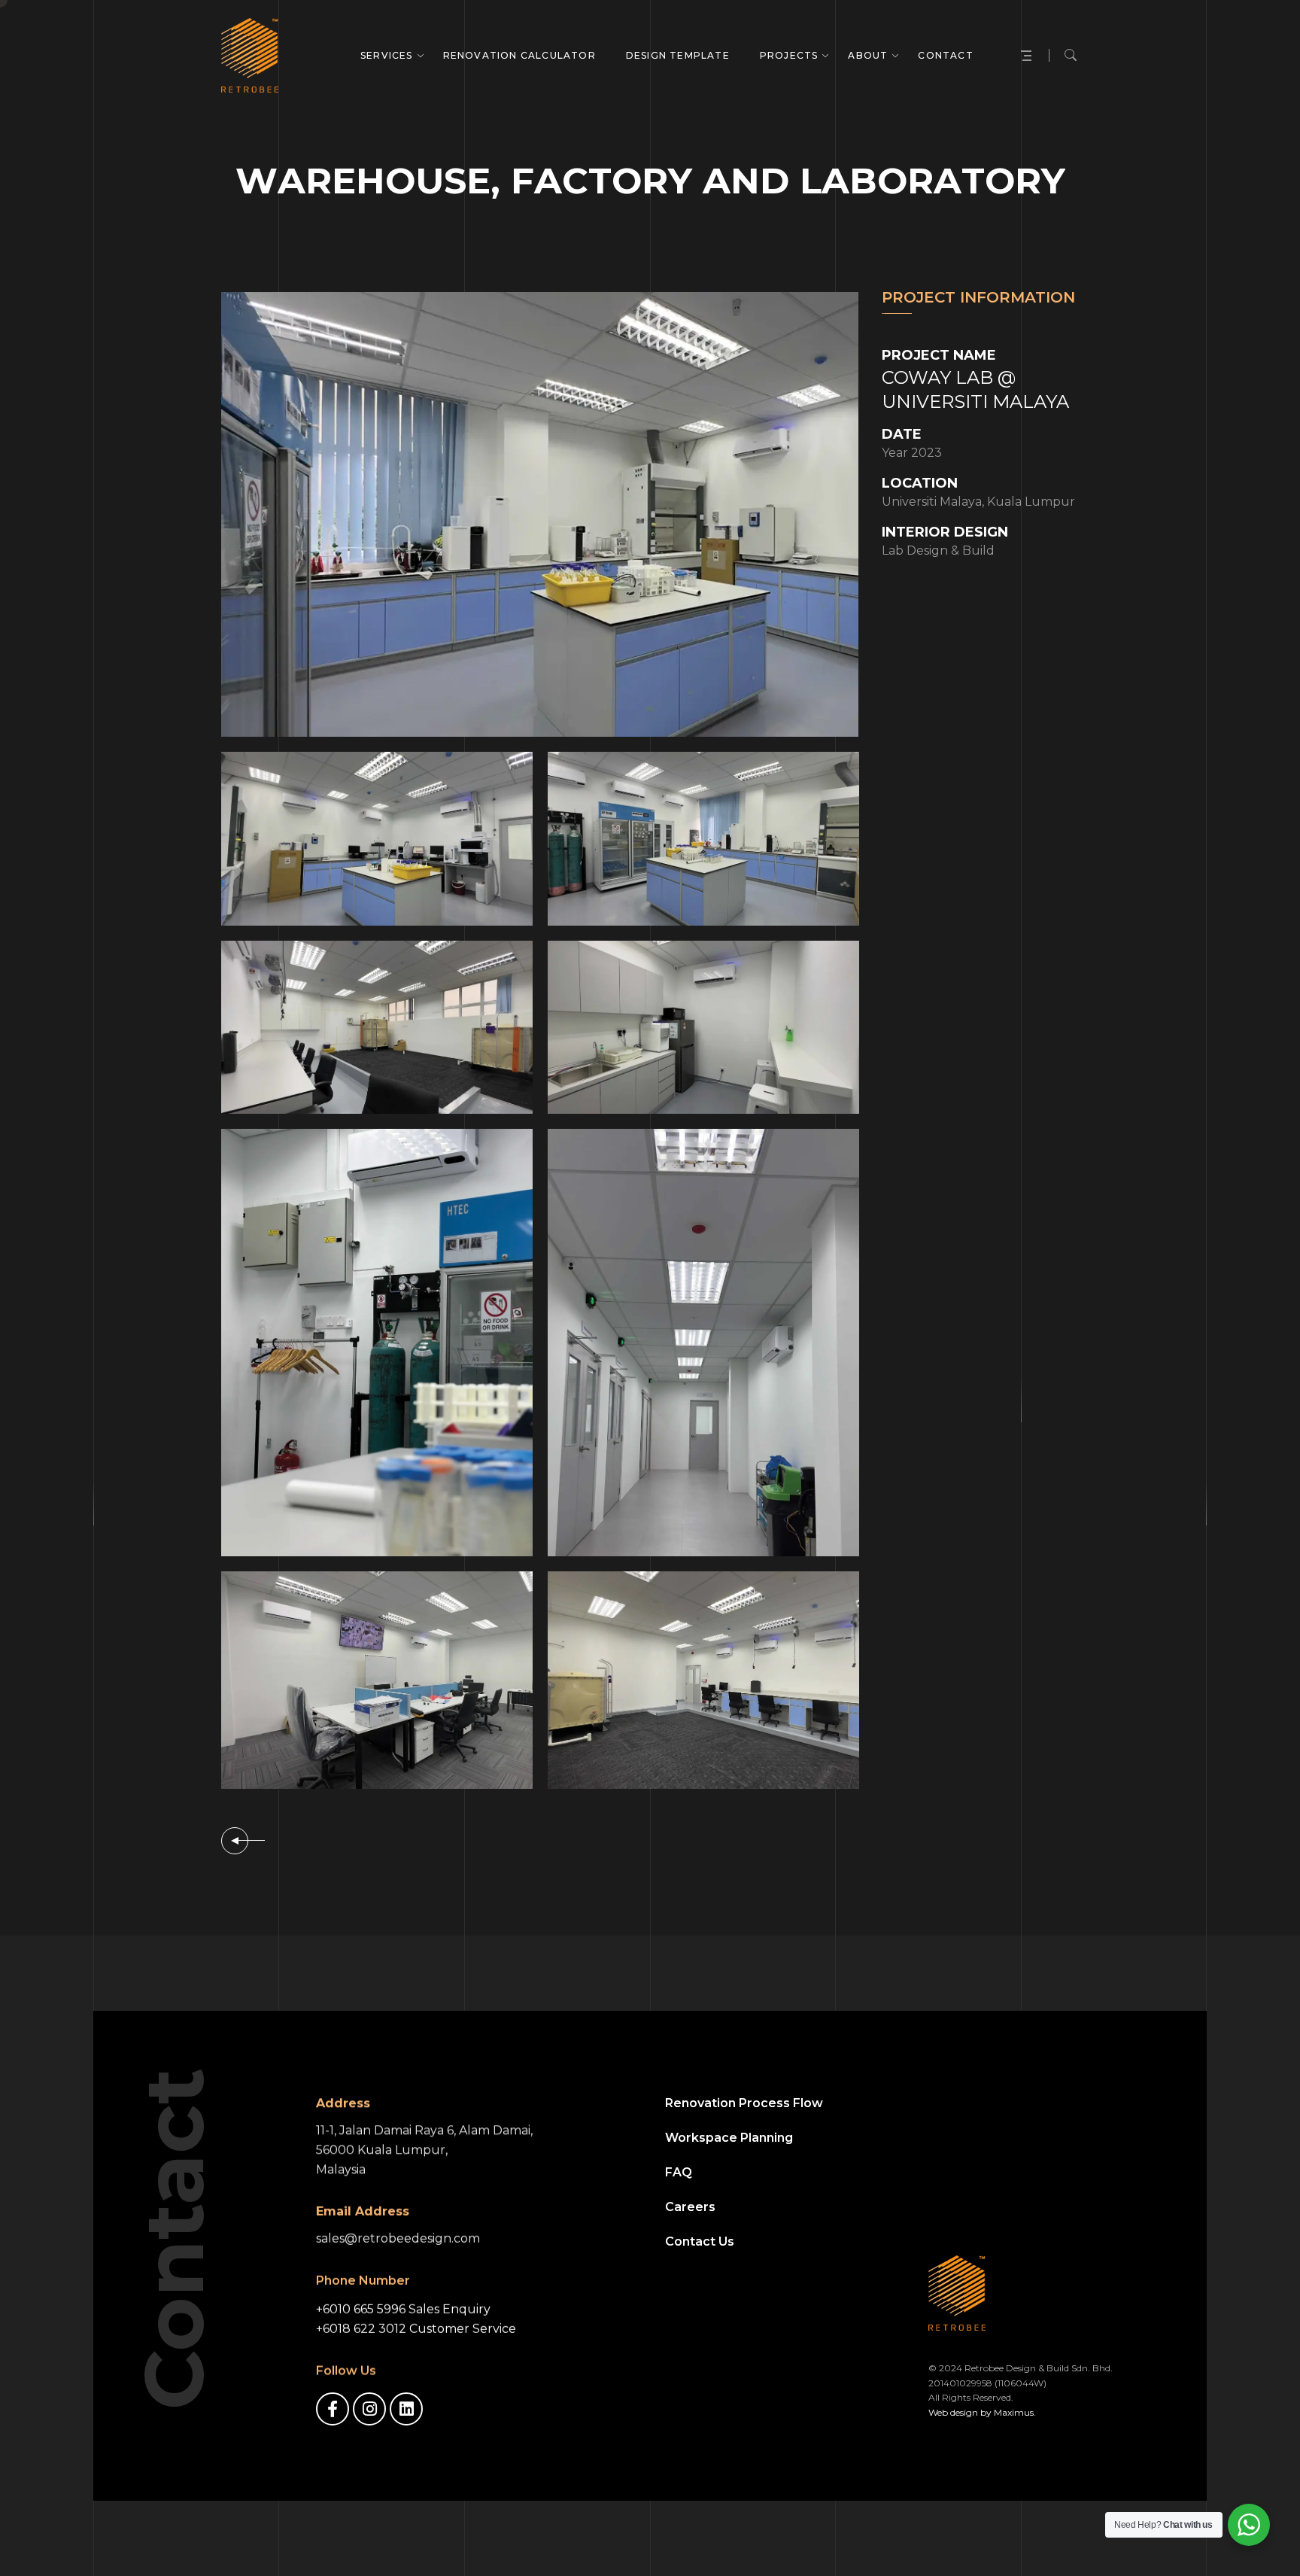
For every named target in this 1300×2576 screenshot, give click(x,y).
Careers (690, 2207)
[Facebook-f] (333, 2409)
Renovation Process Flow (744, 2103)
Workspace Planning (729, 2138)
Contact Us (700, 2241)
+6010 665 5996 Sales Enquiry (403, 2309)
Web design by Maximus (981, 2412)
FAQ (679, 2172)
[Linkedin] (406, 2409)
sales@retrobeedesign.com (398, 2238)
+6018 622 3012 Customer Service (416, 2329)
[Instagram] (369, 2409)
